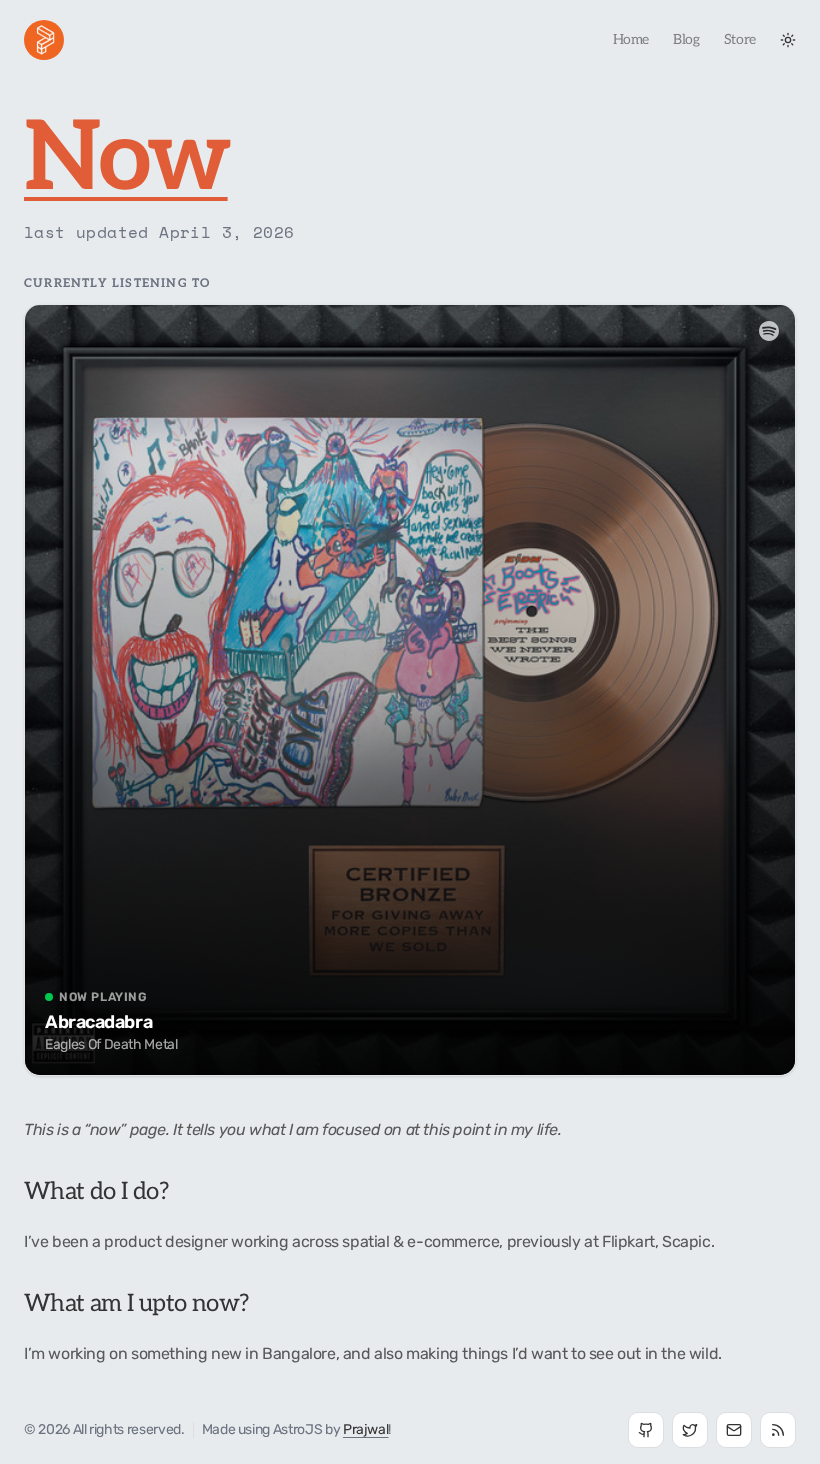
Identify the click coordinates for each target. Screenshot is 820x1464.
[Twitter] (690, 1430)
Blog (686, 39)
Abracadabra (98, 1022)
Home (631, 39)
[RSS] (778, 1430)
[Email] (734, 1430)
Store (740, 39)
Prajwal (366, 1429)
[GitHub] (646, 1430)
